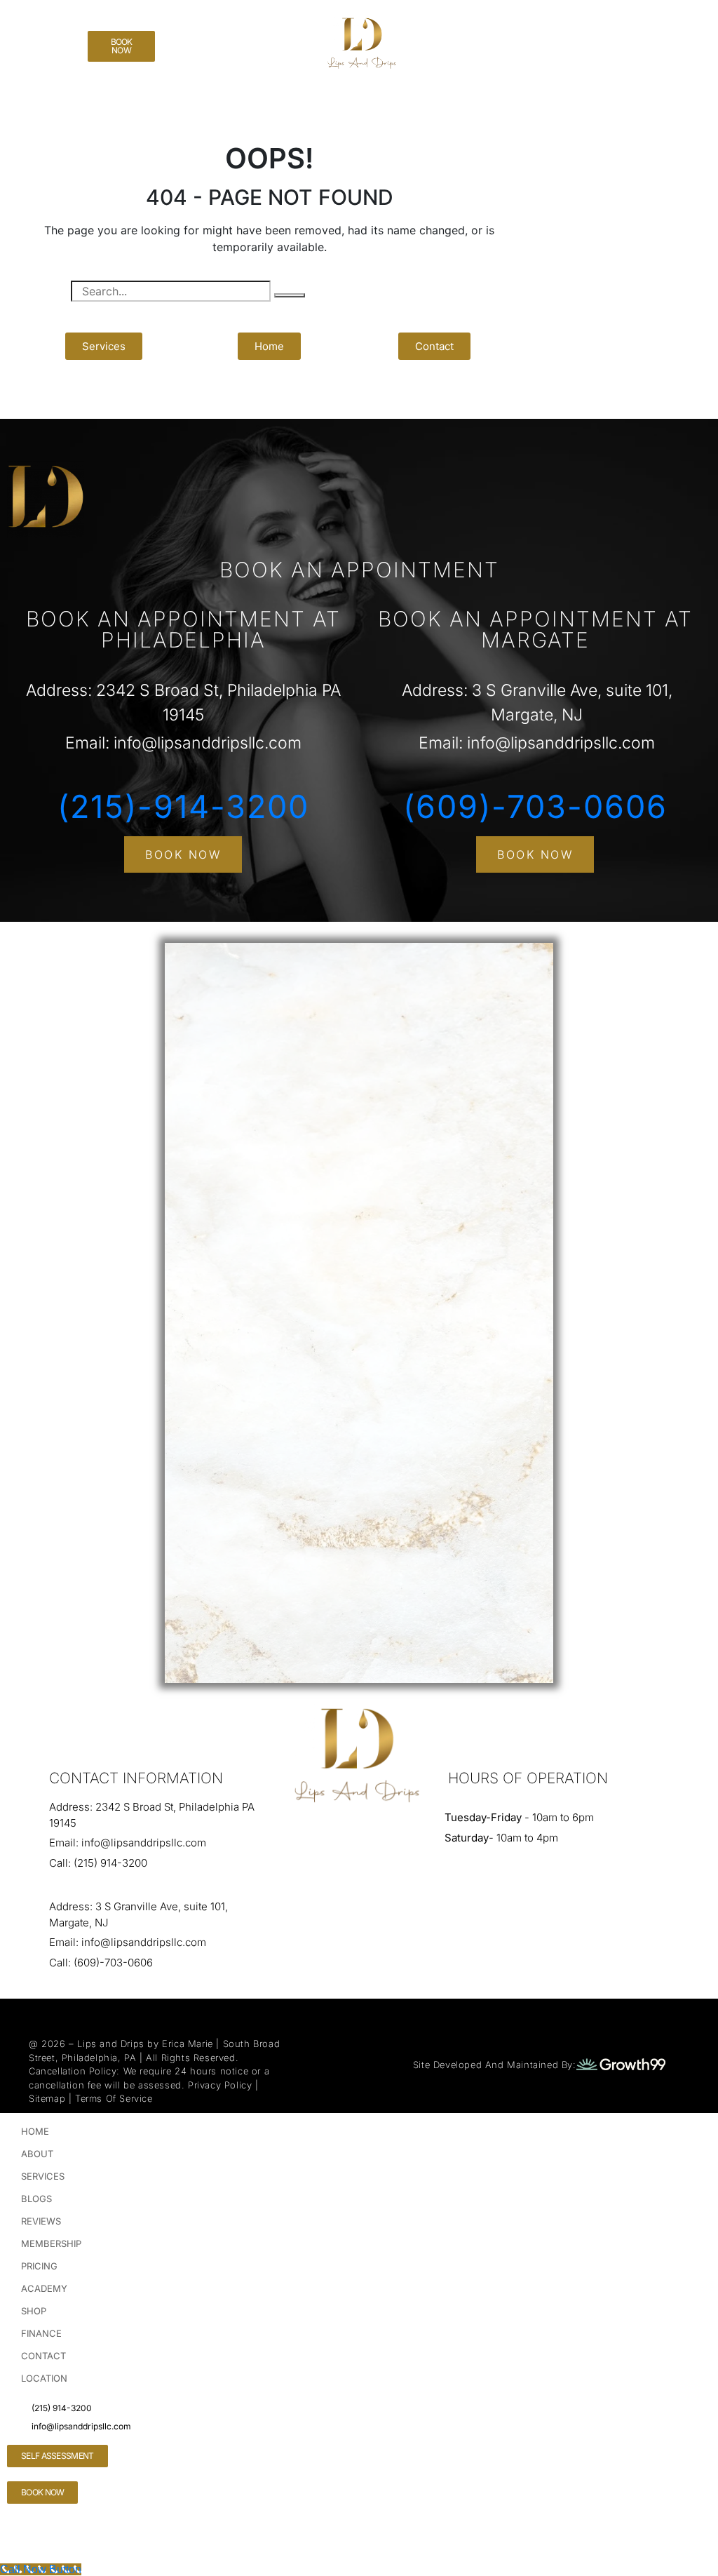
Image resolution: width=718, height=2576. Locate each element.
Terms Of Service (114, 2098)
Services (43, 2176)
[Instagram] (25, 64)
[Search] (290, 295)
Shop (34, 2311)
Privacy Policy (220, 2085)
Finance (41, 2333)
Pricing (39, 2266)
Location (44, 2378)
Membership (51, 2243)
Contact (43, 2356)
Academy (44, 2288)
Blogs (36, 2199)
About (37, 2154)
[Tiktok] (25, 25)
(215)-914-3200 (183, 806)
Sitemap (47, 2098)
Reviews (41, 2221)
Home (35, 2131)
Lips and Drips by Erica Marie (145, 2044)
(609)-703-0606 (535, 806)
